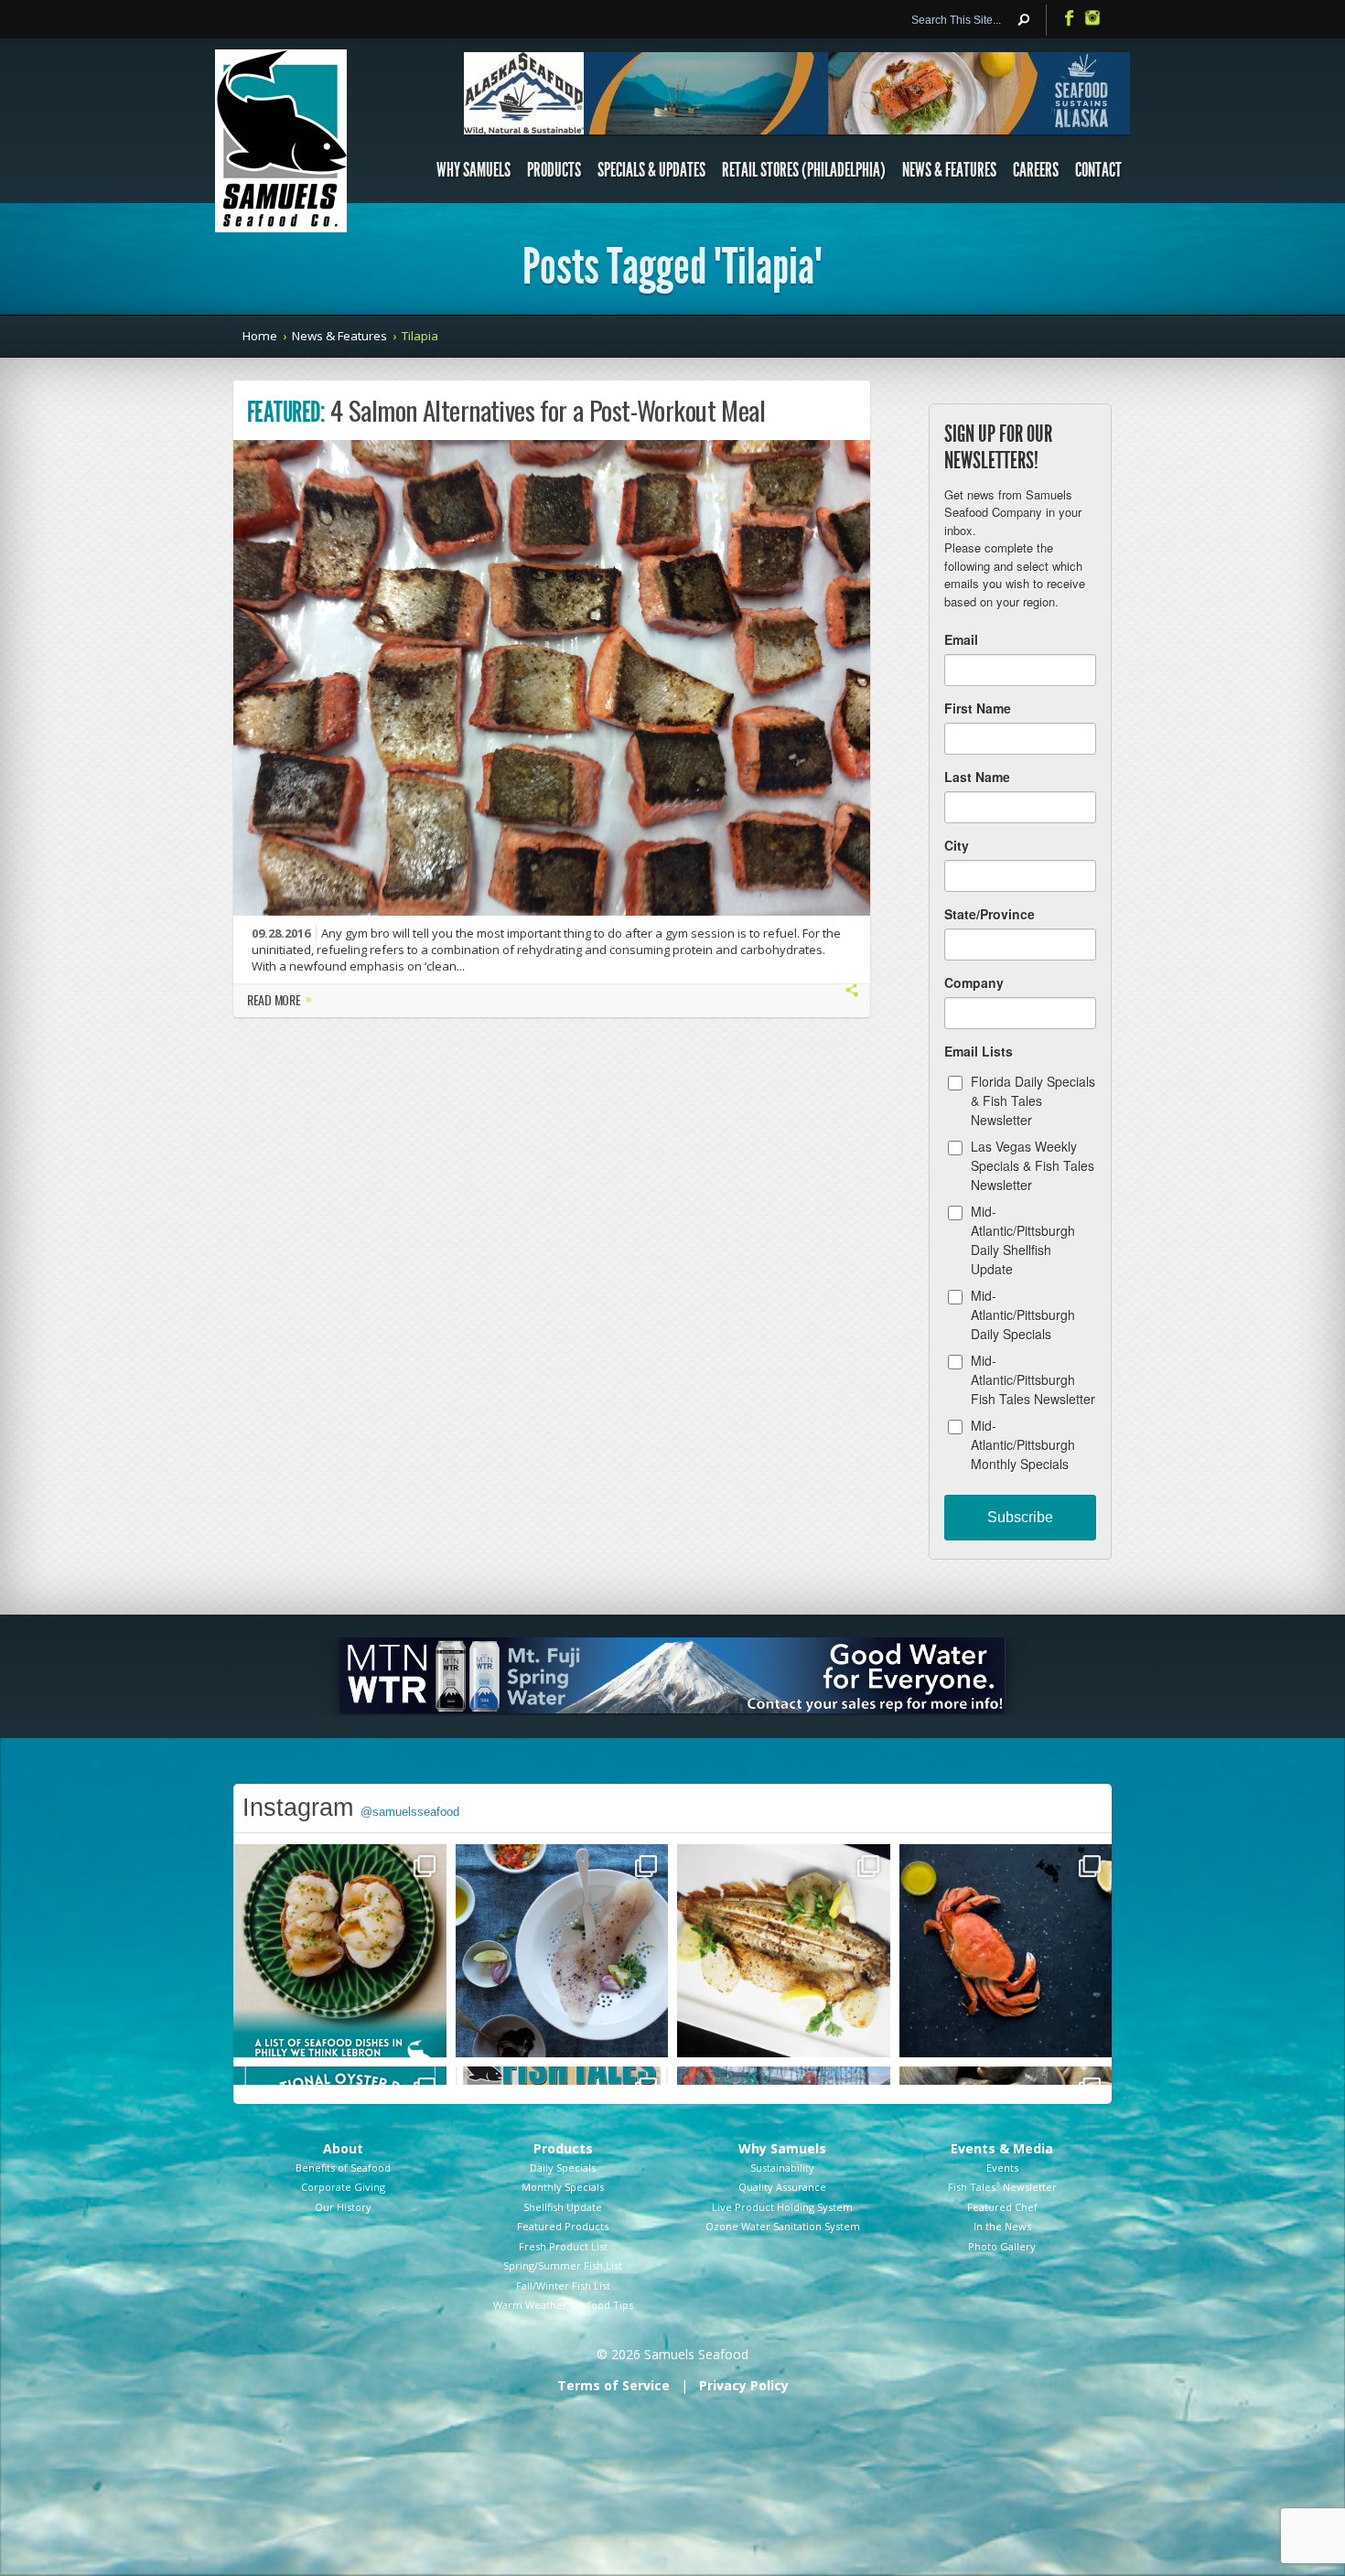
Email (961, 639)
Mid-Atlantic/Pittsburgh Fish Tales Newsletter (1033, 1379)
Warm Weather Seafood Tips (563, 2305)
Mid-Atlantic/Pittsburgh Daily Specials (1023, 1315)
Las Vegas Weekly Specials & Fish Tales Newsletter (1033, 1165)
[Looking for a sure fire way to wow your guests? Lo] (784, 1951)
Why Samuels (473, 170)
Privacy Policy (744, 2385)
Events (1002, 2168)
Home (260, 336)
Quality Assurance (782, 2187)
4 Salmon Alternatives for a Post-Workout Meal (548, 410)
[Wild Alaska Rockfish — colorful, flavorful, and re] (562, 1951)
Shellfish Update (563, 2207)
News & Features (949, 170)
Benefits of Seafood (343, 2168)
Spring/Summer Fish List (563, 2265)
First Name (978, 708)
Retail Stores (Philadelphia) (804, 170)
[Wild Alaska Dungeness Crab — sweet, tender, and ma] (1006, 1951)
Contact (1098, 170)
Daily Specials (563, 2168)
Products (554, 170)
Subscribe (1020, 1517)
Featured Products (563, 2226)
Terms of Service (613, 2385)
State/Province (990, 914)
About (343, 2148)
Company (974, 982)
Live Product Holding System (782, 2207)
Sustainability (782, 2168)
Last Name (977, 777)
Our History (343, 2207)
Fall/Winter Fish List (563, 2286)
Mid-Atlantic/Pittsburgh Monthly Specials (1023, 1444)
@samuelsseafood (410, 1812)
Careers (1036, 170)
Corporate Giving (343, 2187)
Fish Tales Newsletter (1002, 2187)
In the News (1002, 2226)
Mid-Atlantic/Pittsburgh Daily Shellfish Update (1023, 1240)
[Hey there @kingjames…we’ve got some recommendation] (340, 1951)
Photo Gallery (1002, 2246)
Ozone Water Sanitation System (783, 2226)
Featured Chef (1002, 2207)
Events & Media (1002, 2148)
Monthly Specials (563, 2187)
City (957, 845)
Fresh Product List (563, 2246)
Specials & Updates (651, 170)
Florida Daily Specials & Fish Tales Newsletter (1033, 1100)
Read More (280, 1001)
